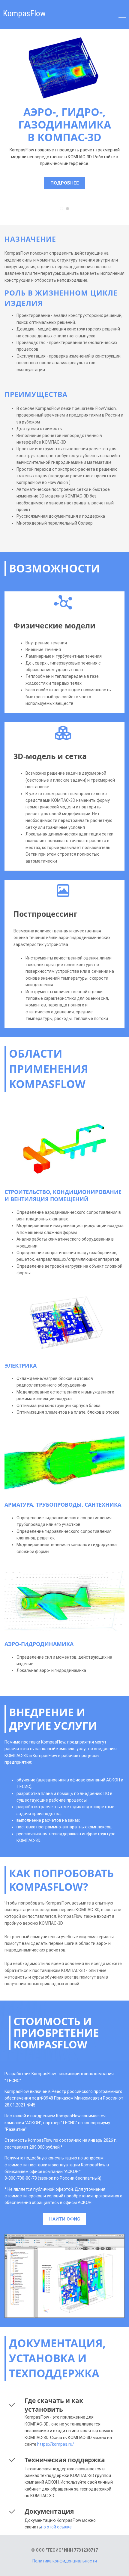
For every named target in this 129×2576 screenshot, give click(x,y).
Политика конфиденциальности (65, 2561)
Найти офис (65, 2219)
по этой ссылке (56, 2527)
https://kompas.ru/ (56, 2444)
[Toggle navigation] (122, 16)
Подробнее (65, 183)
